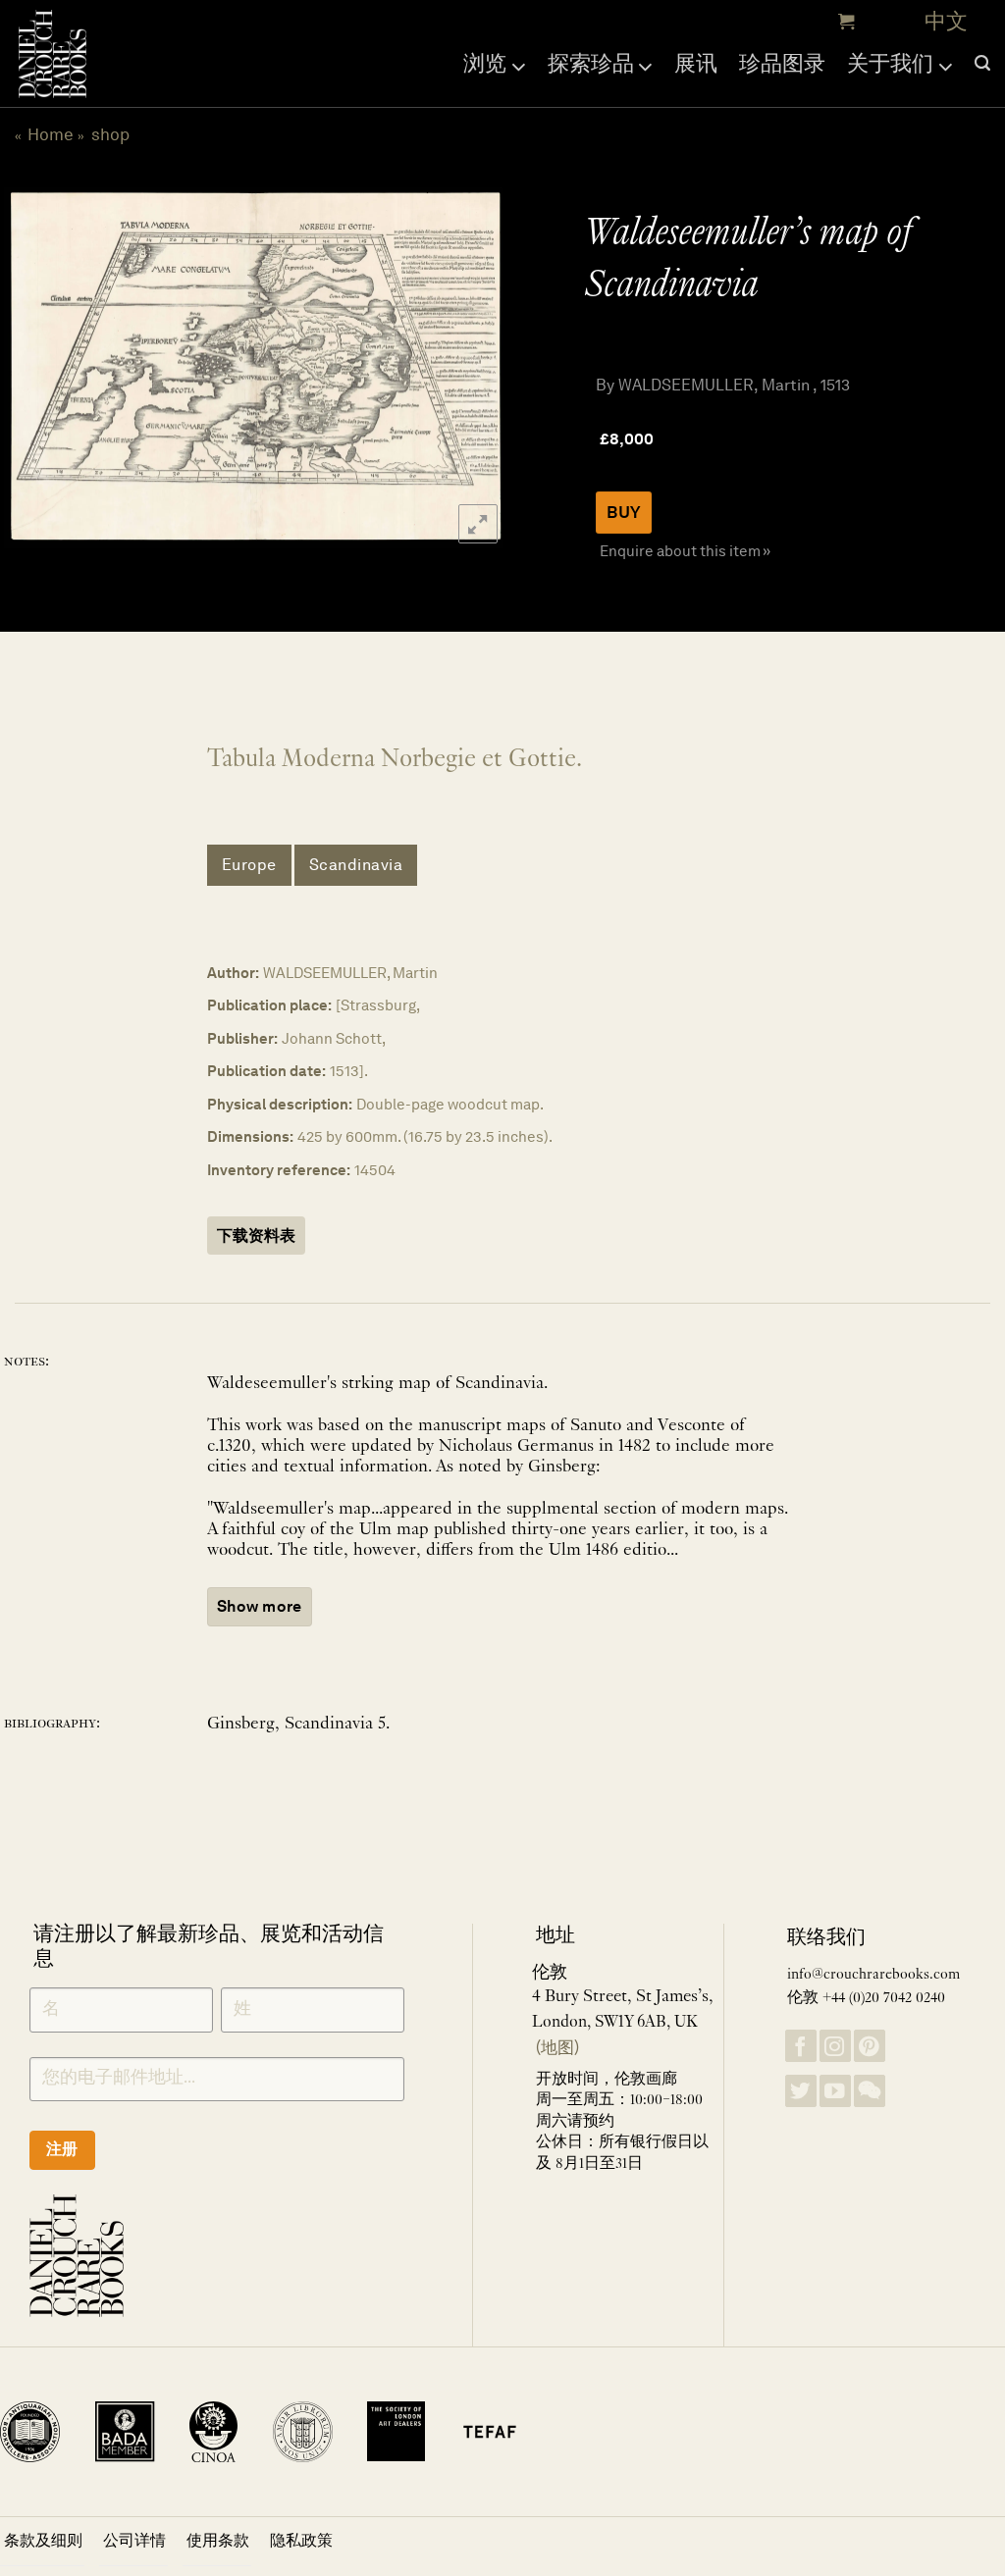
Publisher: (242, 1038)
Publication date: (266, 1071)
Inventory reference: (279, 1170)
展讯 (696, 63)
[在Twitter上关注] (801, 2091)
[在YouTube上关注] (835, 2091)
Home (51, 134)
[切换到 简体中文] (946, 22)
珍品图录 (782, 63)
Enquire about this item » (685, 551)
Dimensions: (250, 1136)
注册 (62, 2149)
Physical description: (280, 1104)
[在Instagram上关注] (835, 2046)
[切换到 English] (899, 22)
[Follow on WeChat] (870, 2091)
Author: (233, 973)
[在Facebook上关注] (801, 2046)
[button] (844, 22)
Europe (249, 865)
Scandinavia (356, 865)
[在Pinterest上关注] (870, 2046)
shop (110, 134)
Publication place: (269, 1005)
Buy (624, 512)
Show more (260, 1606)
